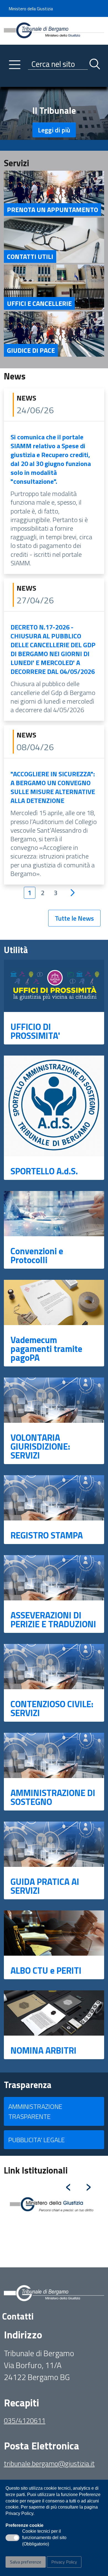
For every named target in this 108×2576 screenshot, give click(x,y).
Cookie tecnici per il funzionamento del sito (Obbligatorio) (44, 2538)
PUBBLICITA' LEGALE (37, 2140)
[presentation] (68, 2185)
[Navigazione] (15, 65)
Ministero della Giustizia (31, 9)
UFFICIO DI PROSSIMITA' (35, 1031)
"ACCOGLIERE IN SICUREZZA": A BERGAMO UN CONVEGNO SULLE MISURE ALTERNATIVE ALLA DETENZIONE (53, 787)
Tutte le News (74, 918)
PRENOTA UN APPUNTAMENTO (52, 210)
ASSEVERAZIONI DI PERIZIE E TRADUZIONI (53, 1620)
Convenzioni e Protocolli (37, 1255)
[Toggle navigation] (8, 81)
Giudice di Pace (31, 350)
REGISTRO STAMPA (47, 1535)
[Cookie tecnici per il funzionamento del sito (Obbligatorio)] (12, 2538)
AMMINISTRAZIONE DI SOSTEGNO (53, 1797)
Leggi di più (54, 130)
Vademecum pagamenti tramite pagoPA (46, 1349)
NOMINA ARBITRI (43, 2050)
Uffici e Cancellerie (39, 303)
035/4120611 (25, 2420)
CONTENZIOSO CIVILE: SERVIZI (52, 1708)
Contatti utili (30, 256)
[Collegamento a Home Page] (54, 30)
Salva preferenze (26, 2562)
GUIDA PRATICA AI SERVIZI (45, 1886)
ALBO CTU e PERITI (46, 1970)
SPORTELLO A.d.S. (44, 1171)
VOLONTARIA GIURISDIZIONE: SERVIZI (40, 1446)
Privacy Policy (64, 2562)
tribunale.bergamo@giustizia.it (49, 2463)
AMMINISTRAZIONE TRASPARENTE (35, 2111)
